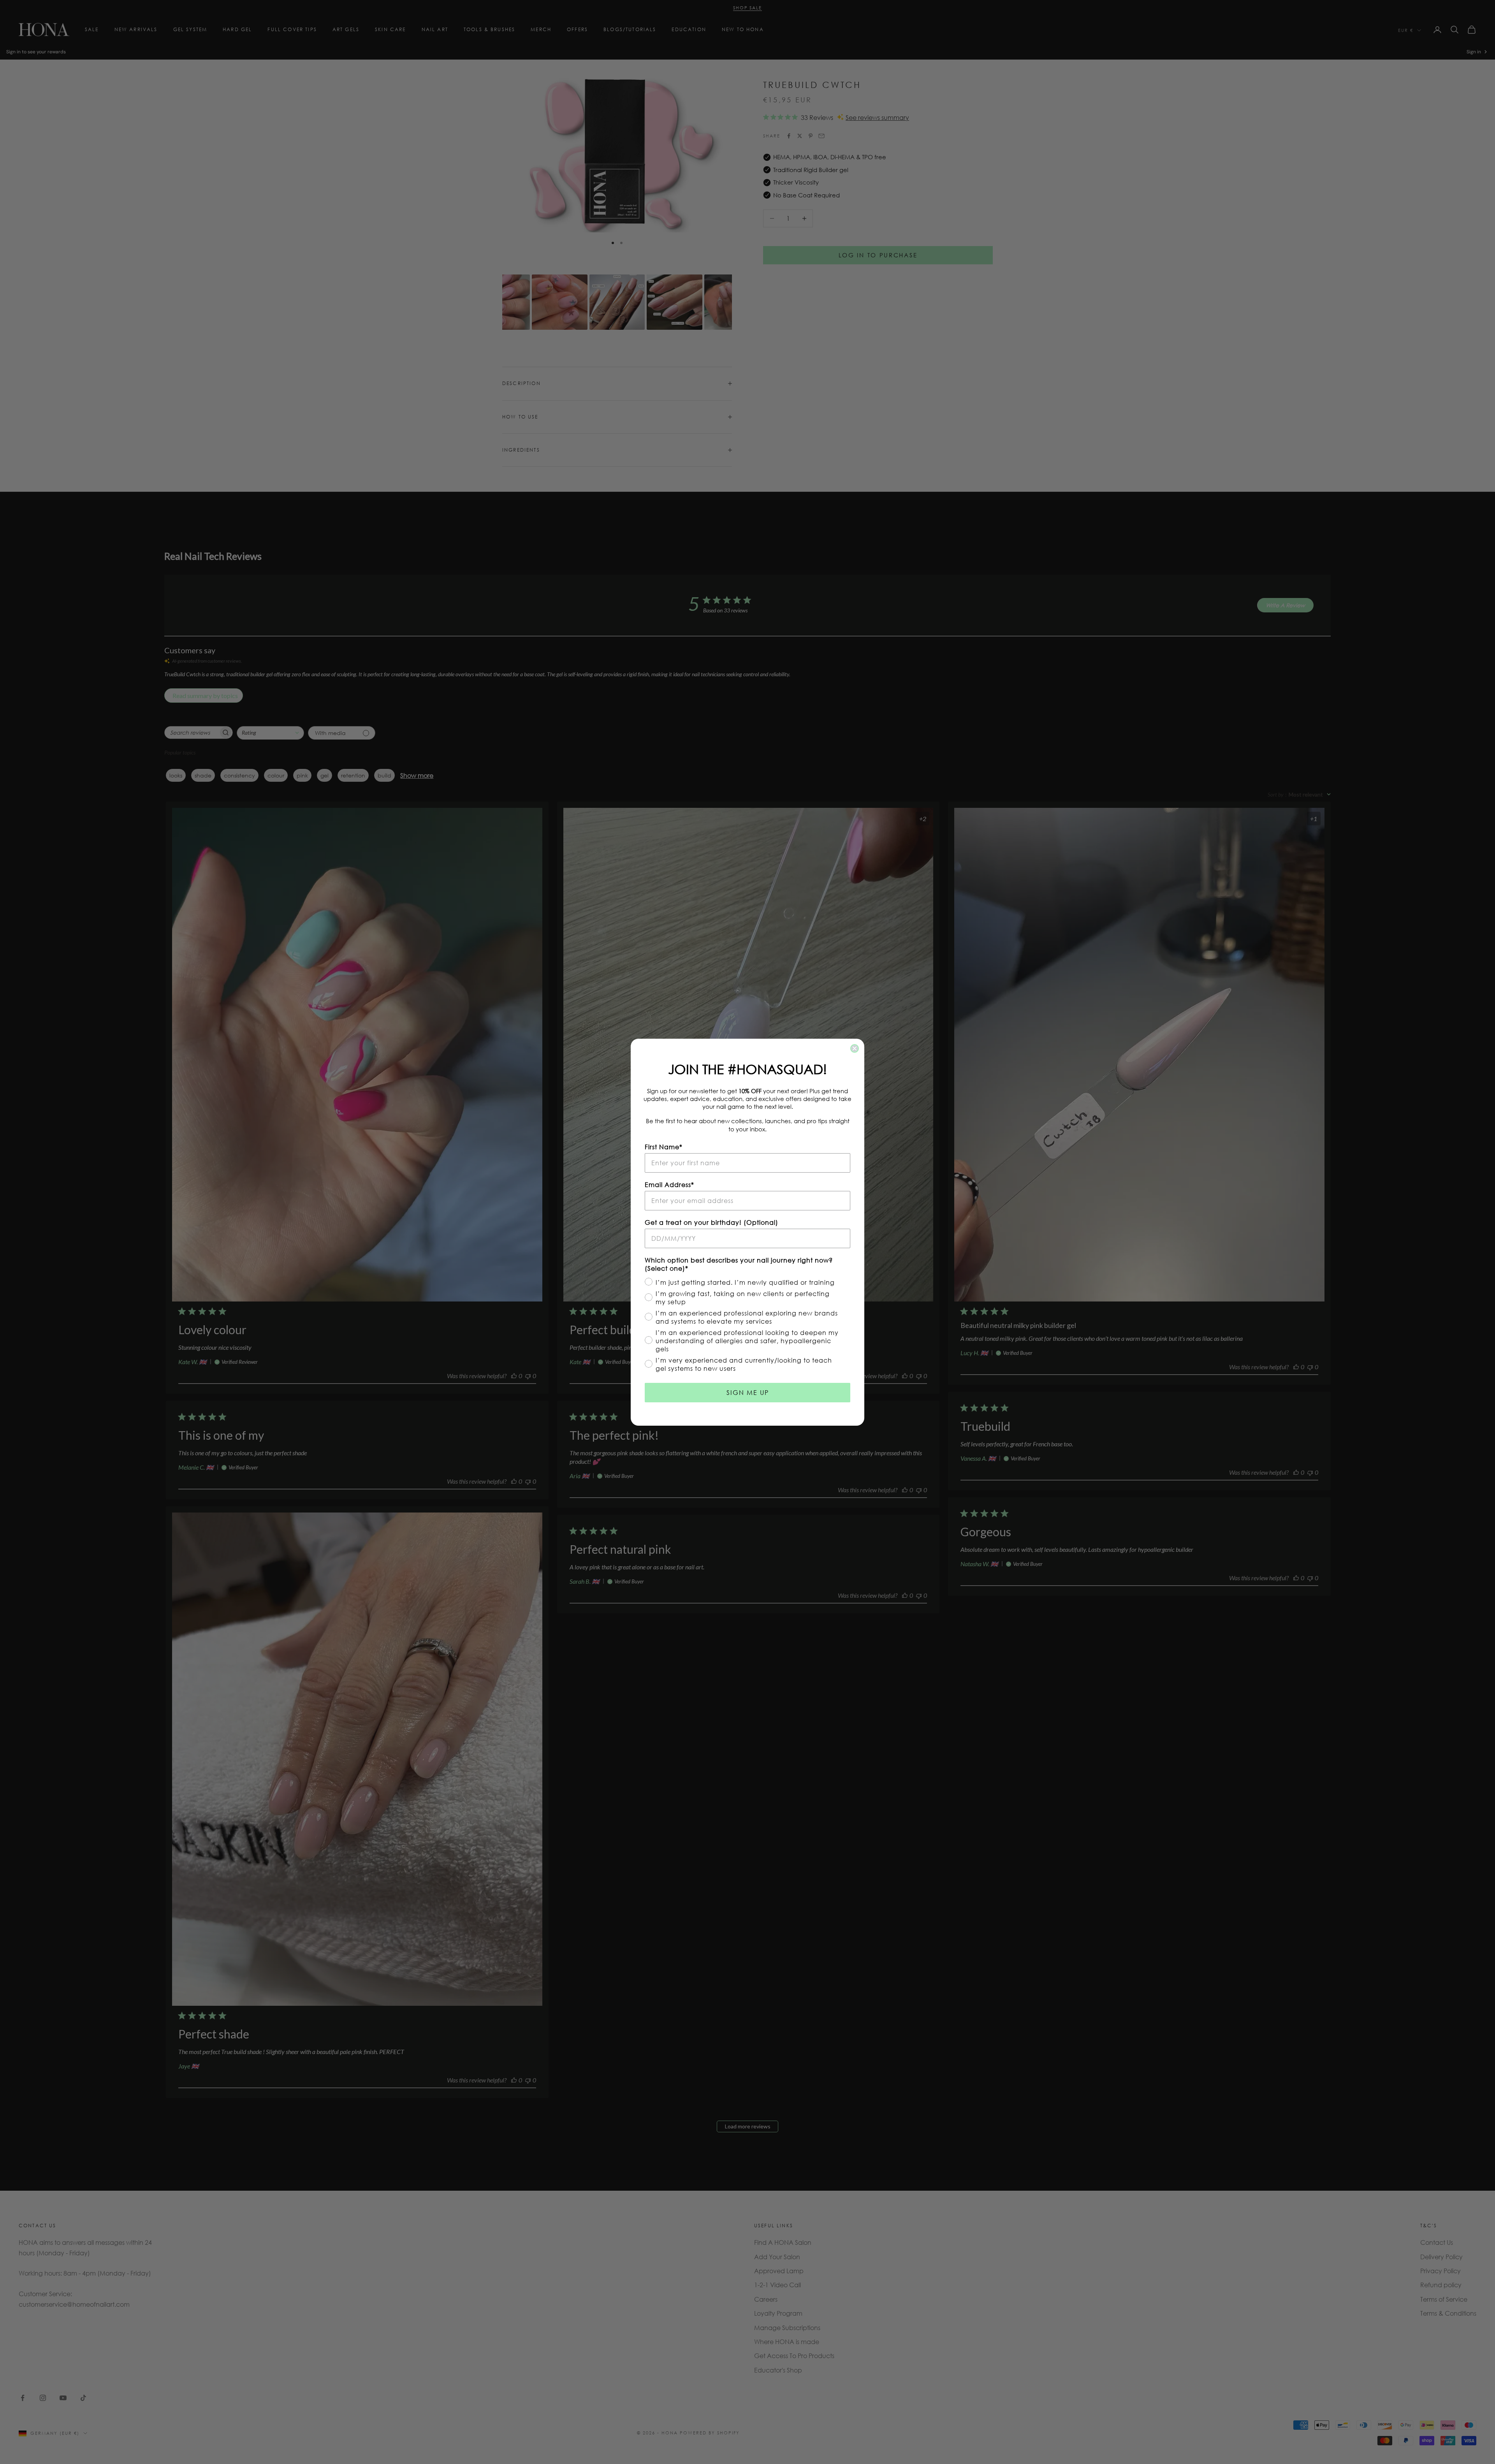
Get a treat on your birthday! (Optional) (711, 1222)
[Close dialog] (855, 1048)
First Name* (664, 1147)
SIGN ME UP (748, 1392)
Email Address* (669, 1185)
